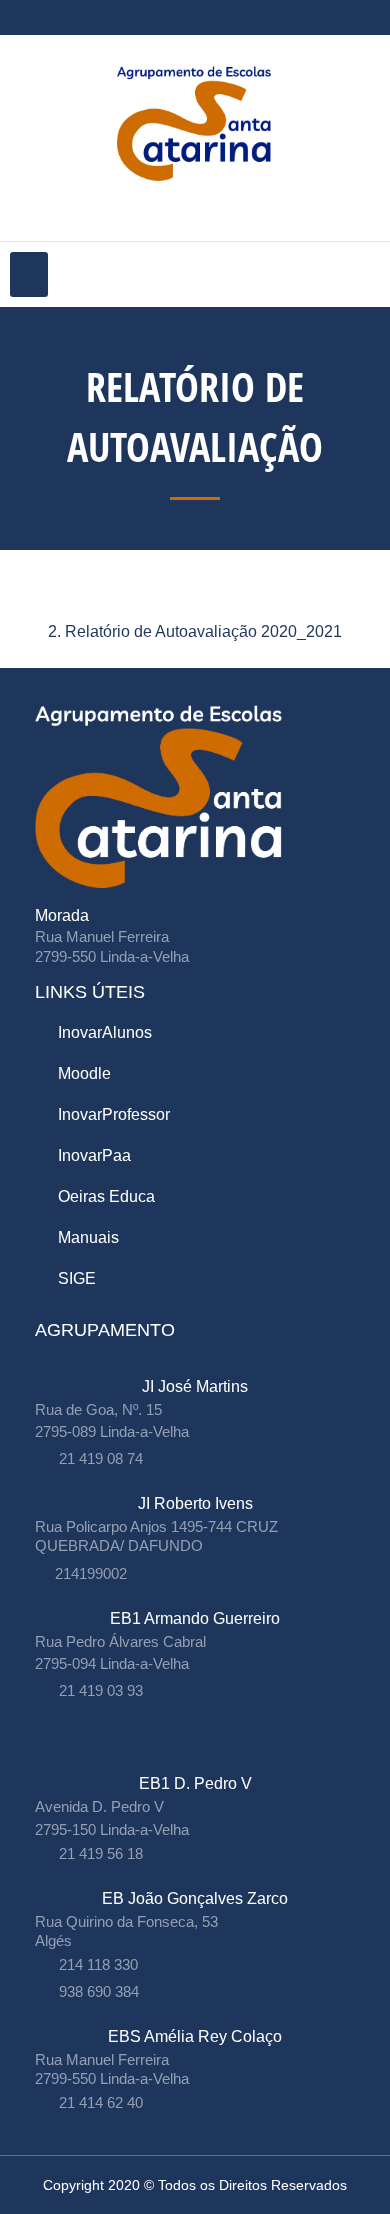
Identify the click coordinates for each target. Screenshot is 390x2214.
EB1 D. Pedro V (195, 1783)
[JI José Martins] (195, 1366)
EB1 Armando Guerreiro (195, 1618)
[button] (29, 274)
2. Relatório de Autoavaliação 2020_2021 (195, 631)
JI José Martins (195, 1386)
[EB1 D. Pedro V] (195, 1763)
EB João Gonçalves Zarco (195, 1898)
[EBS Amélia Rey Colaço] (195, 2016)
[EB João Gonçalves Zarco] (195, 1878)
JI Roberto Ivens (195, 1503)
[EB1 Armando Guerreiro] (195, 1598)
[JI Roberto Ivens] (195, 1483)
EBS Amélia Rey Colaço (195, 2036)
